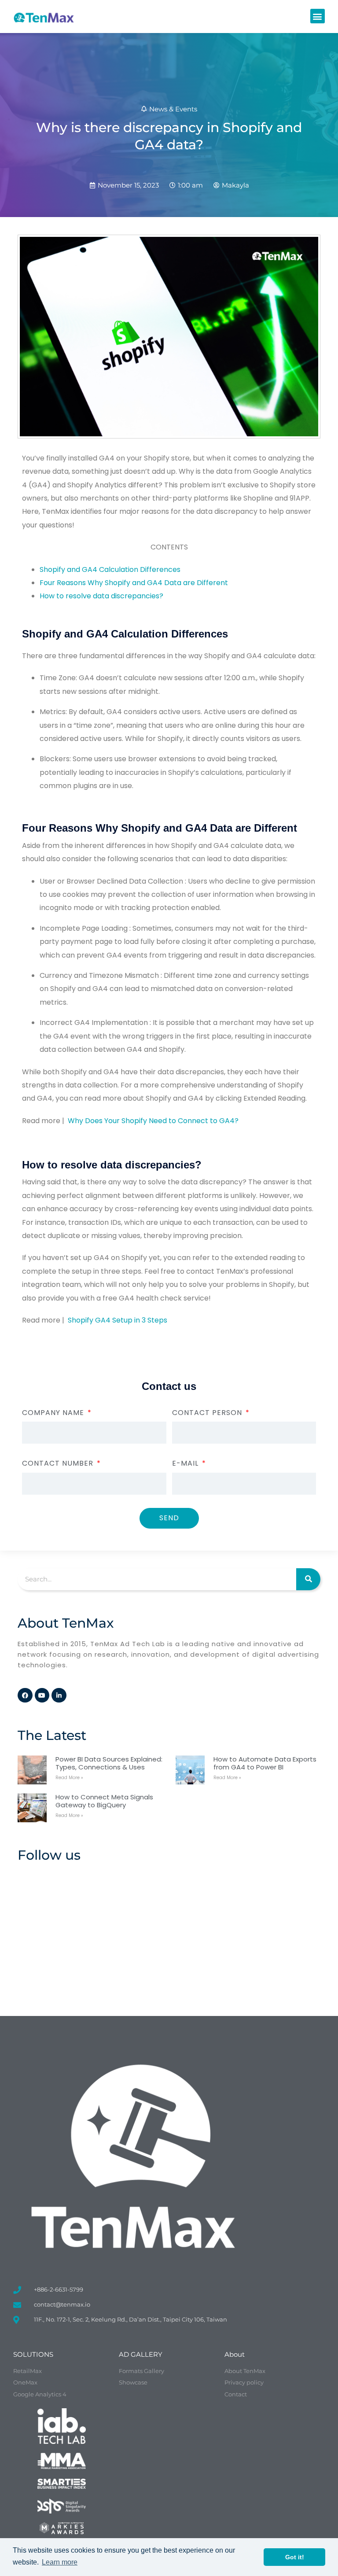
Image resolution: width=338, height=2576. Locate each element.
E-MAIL (186, 1463)
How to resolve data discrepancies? (101, 596)
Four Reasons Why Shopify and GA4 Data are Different (134, 583)
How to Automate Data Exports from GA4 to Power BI (265, 1763)
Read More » (69, 1778)
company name (54, 1413)
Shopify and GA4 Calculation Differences (110, 569)
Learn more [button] (60, 2562)
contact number (59, 1463)
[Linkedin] (59, 1695)
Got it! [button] (295, 2557)
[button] (318, 16)
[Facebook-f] (25, 1695)
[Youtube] (42, 1695)
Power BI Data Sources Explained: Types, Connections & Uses (109, 1763)
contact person (208, 1413)
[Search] (308, 1579)
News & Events (173, 109)
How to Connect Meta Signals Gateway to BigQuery (104, 1801)
